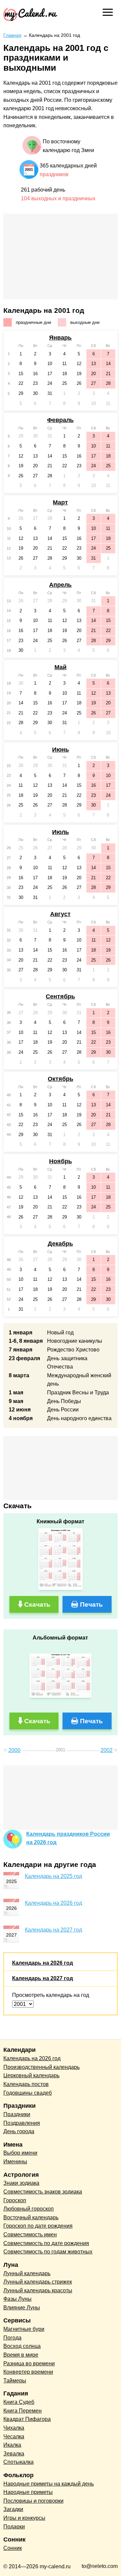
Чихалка (14, 2428)
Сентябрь (60, 996)
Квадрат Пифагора (27, 2419)
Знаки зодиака (21, 2183)
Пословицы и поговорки (33, 2501)
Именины (15, 2162)
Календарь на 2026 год (53, 1903)
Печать (91, 1605)
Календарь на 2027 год (53, 1930)
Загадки (13, 2509)
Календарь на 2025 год (53, 1876)
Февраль (60, 420)
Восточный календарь (31, 2217)
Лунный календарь (27, 2273)
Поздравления (22, 2123)
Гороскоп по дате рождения (38, 2226)
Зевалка (14, 2454)
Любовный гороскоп (29, 2209)
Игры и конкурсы (24, 2518)
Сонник (13, 2548)
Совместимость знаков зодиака (43, 2192)
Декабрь (60, 1244)
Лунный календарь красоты (38, 2290)
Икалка (12, 2445)
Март (60, 502)
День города (19, 2131)
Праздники (17, 2114)
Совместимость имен (30, 2235)
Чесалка (14, 2436)
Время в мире (21, 2355)
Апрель (60, 585)
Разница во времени (29, 2363)
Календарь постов (26, 2084)
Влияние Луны (22, 2308)
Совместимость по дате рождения (46, 2243)
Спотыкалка (18, 2462)
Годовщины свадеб (28, 2093)
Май (61, 667)
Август (60, 914)
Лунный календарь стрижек (38, 2282)
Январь (60, 338)
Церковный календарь (31, 2075)
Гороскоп (15, 2200)
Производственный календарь (42, 2067)
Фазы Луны (17, 2299)
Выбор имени (20, 2153)
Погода (12, 2338)
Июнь (61, 750)
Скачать (37, 1605)
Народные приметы (28, 2492)
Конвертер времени (28, 2372)
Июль (61, 832)
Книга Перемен (23, 2411)
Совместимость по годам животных (48, 2252)
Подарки (14, 2527)
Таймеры (15, 2381)
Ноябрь (61, 1161)
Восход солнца (22, 2346)
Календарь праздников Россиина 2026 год (68, 1838)
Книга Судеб (19, 2402)
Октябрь (61, 1079)
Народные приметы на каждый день (49, 2484)
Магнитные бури (24, 2329)
